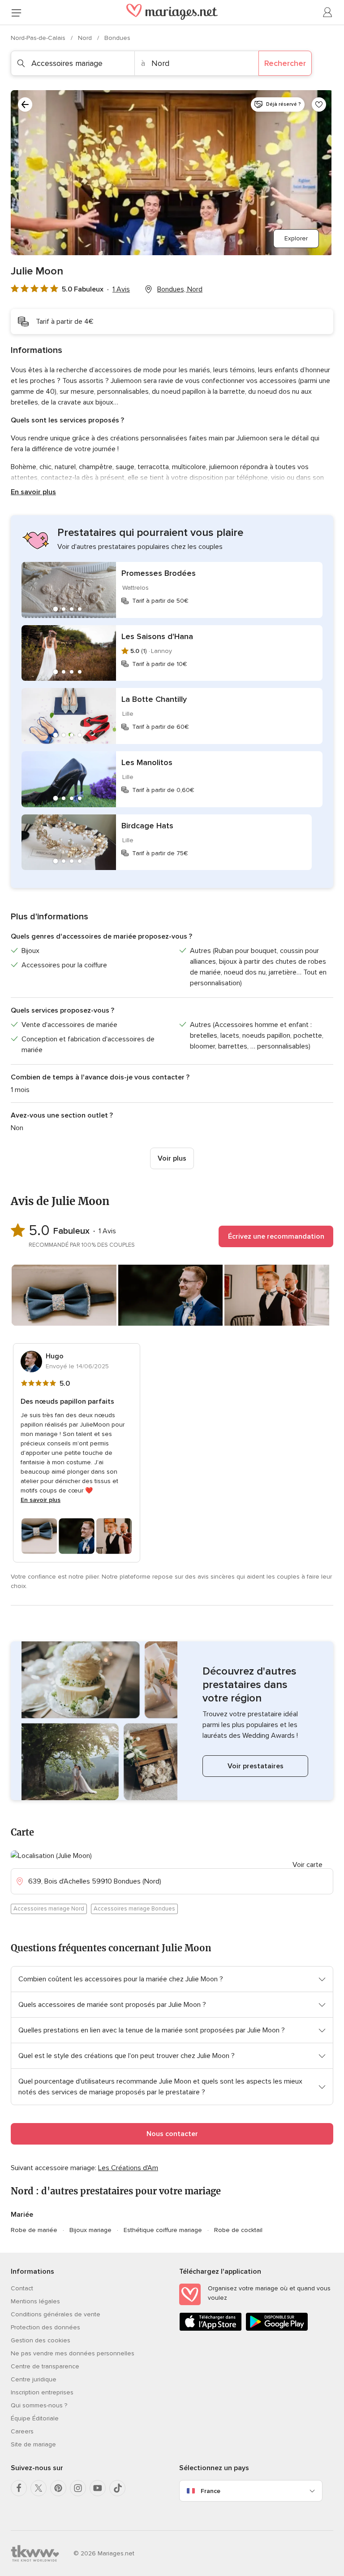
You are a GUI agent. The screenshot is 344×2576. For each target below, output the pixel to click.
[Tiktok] (117, 2488)
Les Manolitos (147, 762)
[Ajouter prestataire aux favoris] (319, 104)
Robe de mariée (34, 2230)
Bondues (117, 38)
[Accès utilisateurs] (328, 13)
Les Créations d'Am (128, 2168)
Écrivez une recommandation (276, 1236)
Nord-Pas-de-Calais (39, 38)
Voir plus (172, 1158)
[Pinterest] (58, 2488)
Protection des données (45, 2327)
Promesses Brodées (159, 573)
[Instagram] (78, 2488)
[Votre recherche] (25, 104)
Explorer (296, 238)
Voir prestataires (256, 1766)
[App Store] (211, 2329)
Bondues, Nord (180, 289)
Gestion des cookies (41, 2340)
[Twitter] (39, 2488)
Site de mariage (33, 2444)
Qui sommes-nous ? (39, 2405)
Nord (86, 38)
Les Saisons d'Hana (157, 636)
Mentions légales (35, 2301)
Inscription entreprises (42, 2392)
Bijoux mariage (90, 2230)
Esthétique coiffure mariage (163, 2230)
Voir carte (307, 1865)
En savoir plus (33, 492)
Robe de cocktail (238, 2230)
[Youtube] (98, 2488)
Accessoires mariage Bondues (134, 1909)
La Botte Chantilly (154, 699)
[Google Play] (277, 2329)
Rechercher (285, 63)
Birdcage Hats (147, 826)
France (211, 2491)
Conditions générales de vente (56, 2314)
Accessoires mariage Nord (49, 1909)
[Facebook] (19, 2488)
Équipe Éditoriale (35, 2418)
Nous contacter (172, 2134)
